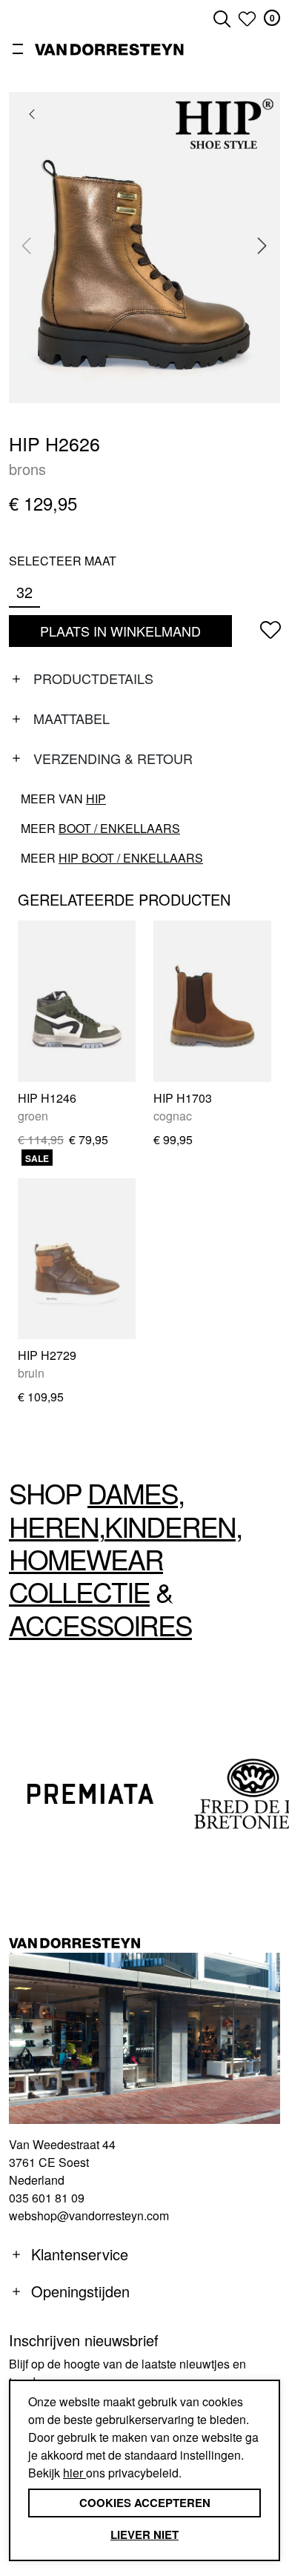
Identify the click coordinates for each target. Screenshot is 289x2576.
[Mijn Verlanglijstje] (247, 19)
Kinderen (170, 1526)
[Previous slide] (27, 245)
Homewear (86, 1559)
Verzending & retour (113, 758)
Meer (100, 828)
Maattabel (72, 718)
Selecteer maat (63, 561)
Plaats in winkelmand (121, 634)
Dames (133, 1493)
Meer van (63, 799)
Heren (54, 1526)
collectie (79, 1591)
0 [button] (272, 18)
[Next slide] (262, 245)
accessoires (100, 1625)
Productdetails (93, 678)
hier (74, 2473)
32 (24, 592)
